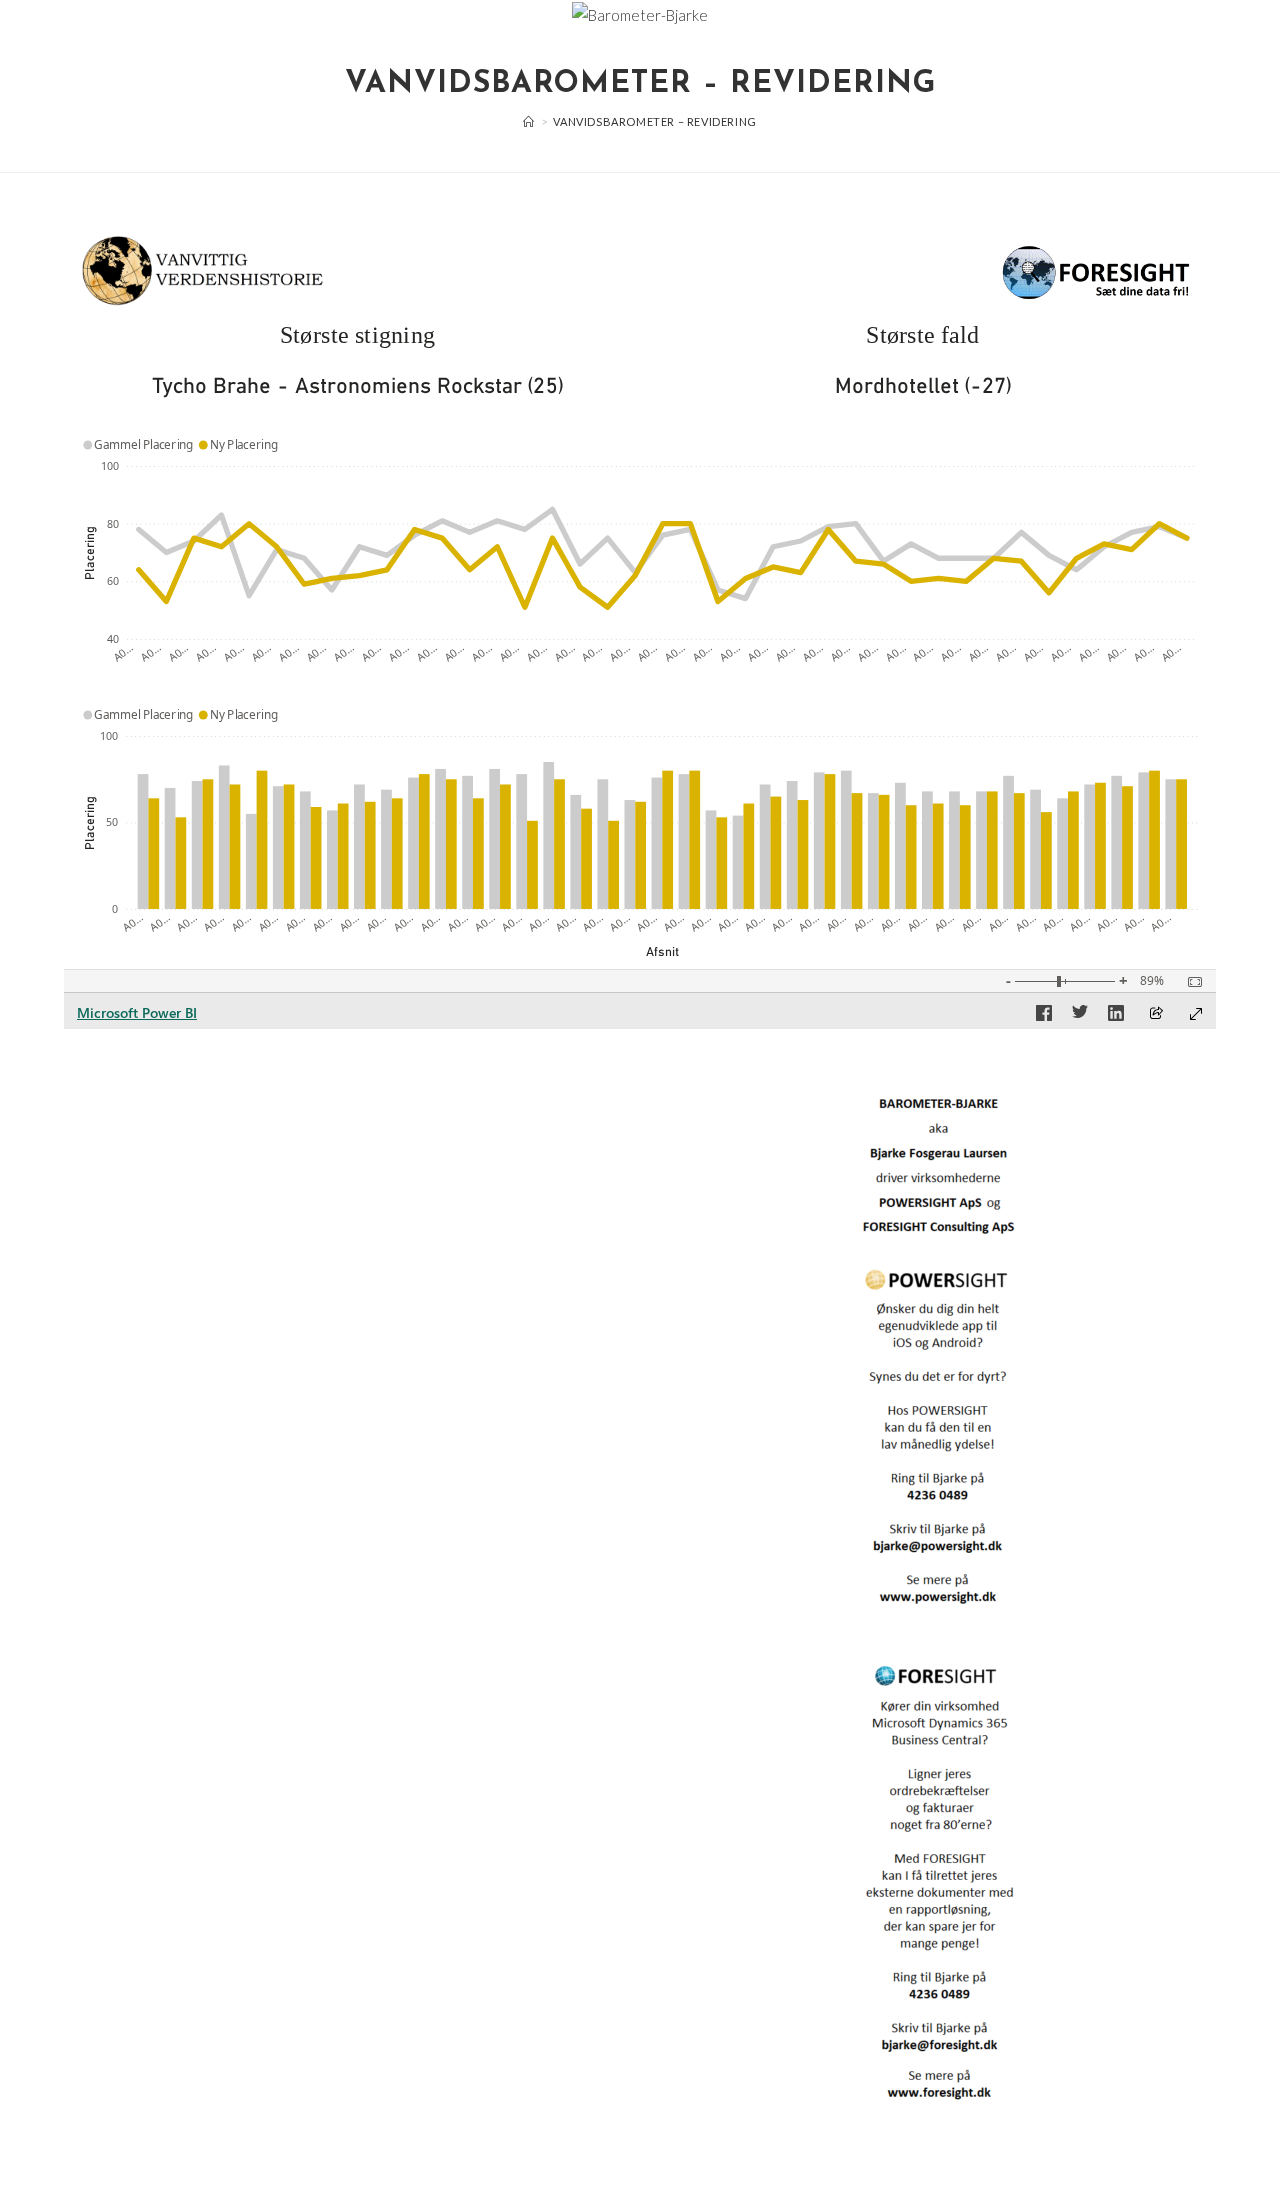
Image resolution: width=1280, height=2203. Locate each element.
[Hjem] (529, 121)
